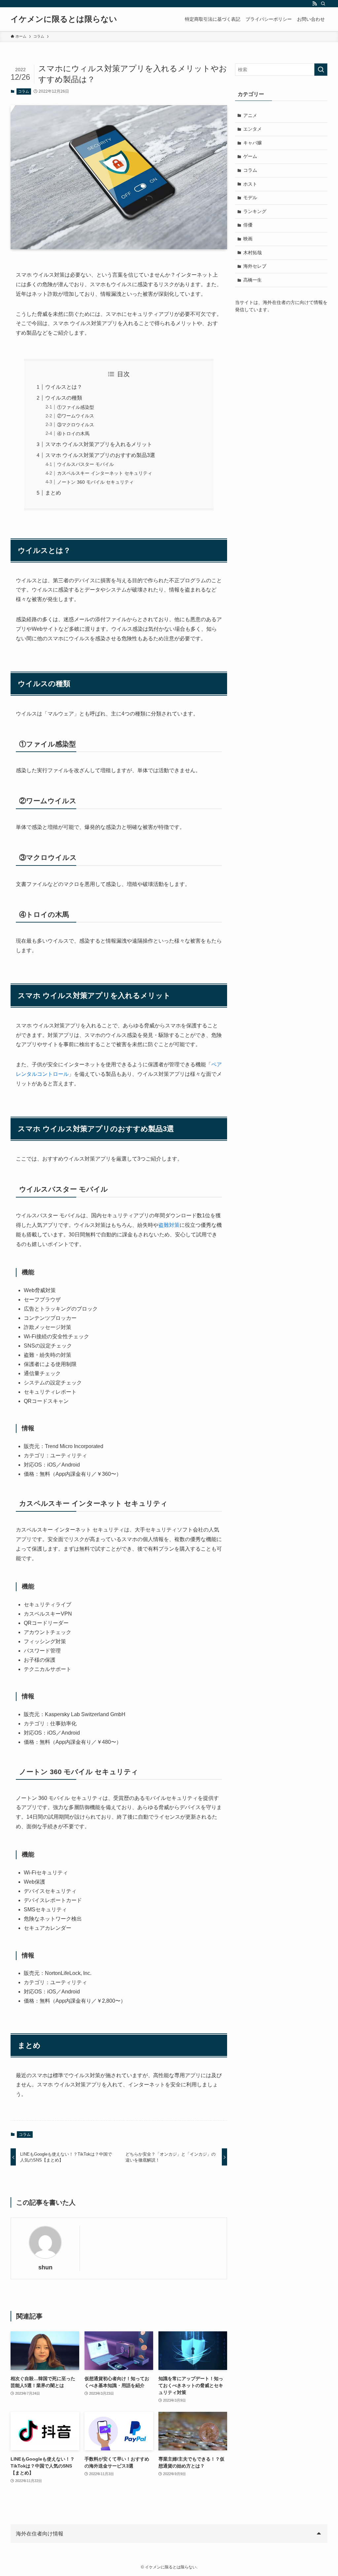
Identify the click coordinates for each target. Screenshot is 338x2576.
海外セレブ (255, 266)
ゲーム (250, 156)
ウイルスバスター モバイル (85, 464)
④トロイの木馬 (73, 434)
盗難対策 (169, 1225)
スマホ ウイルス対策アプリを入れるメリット (99, 444)
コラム (24, 91)
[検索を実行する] (321, 70)
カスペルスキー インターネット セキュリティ (105, 473)
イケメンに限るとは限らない (64, 19)
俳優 (248, 225)
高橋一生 (253, 280)
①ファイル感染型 (76, 407)
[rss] (315, 4)
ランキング (255, 211)
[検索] (323, 4)
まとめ (53, 493)
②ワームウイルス (76, 416)
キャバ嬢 (253, 143)
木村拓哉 (253, 253)
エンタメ (253, 129)
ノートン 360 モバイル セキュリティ (95, 482)
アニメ (250, 115)
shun (45, 2267)
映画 (248, 239)
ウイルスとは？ (64, 387)
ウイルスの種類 (64, 398)
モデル (250, 197)
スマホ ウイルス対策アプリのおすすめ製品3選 (100, 455)
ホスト (250, 184)
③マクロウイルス (76, 425)
